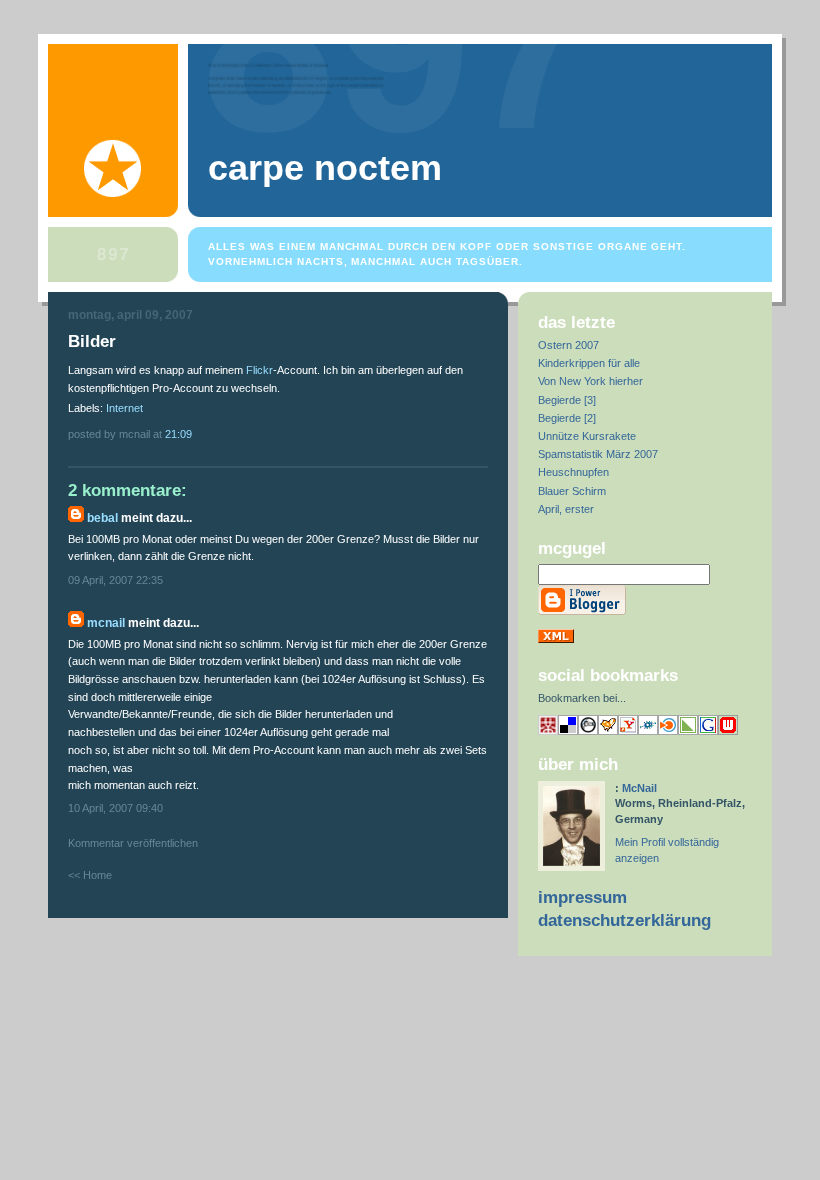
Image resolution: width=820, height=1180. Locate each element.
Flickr (259, 370)
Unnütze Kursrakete (587, 436)
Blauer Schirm (572, 491)
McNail (106, 623)
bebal (102, 518)
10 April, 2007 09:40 (115, 808)
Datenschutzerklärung (624, 920)
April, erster (566, 509)
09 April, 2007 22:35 (115, 580)
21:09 (178, 434)
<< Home (90, 875)
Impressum (582, 897)
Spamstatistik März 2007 (598, 454)
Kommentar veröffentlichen (133, 843)
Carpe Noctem (325, 168)
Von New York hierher (590, 381)
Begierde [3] (567, 400)
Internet (124, 408)
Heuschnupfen (573, 472)
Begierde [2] (567, 418)
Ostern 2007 (568, 345)
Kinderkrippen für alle (589, 363)
